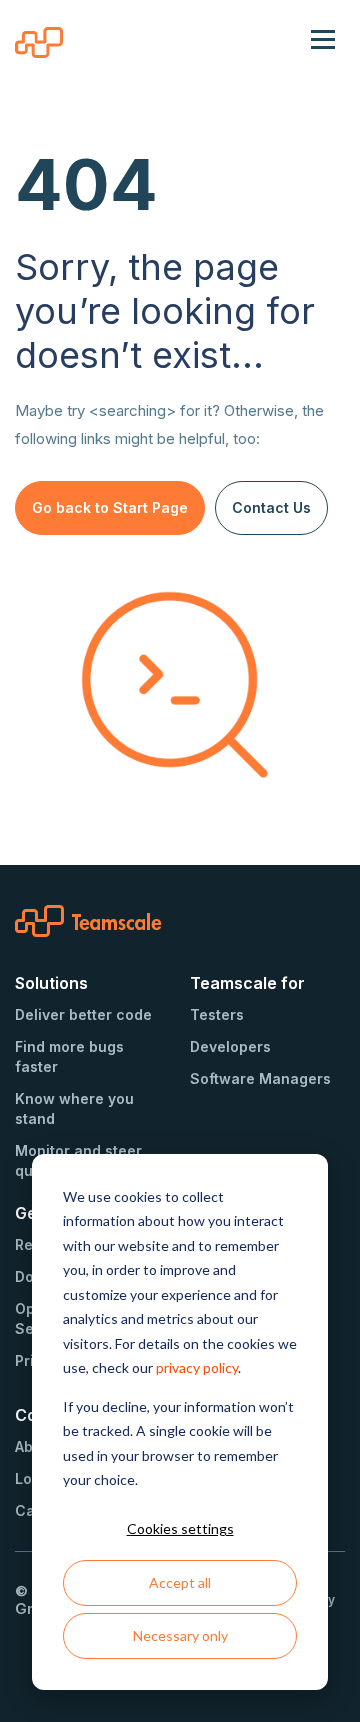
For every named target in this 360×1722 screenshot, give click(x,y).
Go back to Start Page (110, 507)
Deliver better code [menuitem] (83, 1014)
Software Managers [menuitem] (260, 1078)
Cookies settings (180, 1528)
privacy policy (197, 1367)
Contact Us (271, 507)
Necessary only (180, 1635)
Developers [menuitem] (230, 1046)
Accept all (180, 1582)
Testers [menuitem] (217, 1014)
